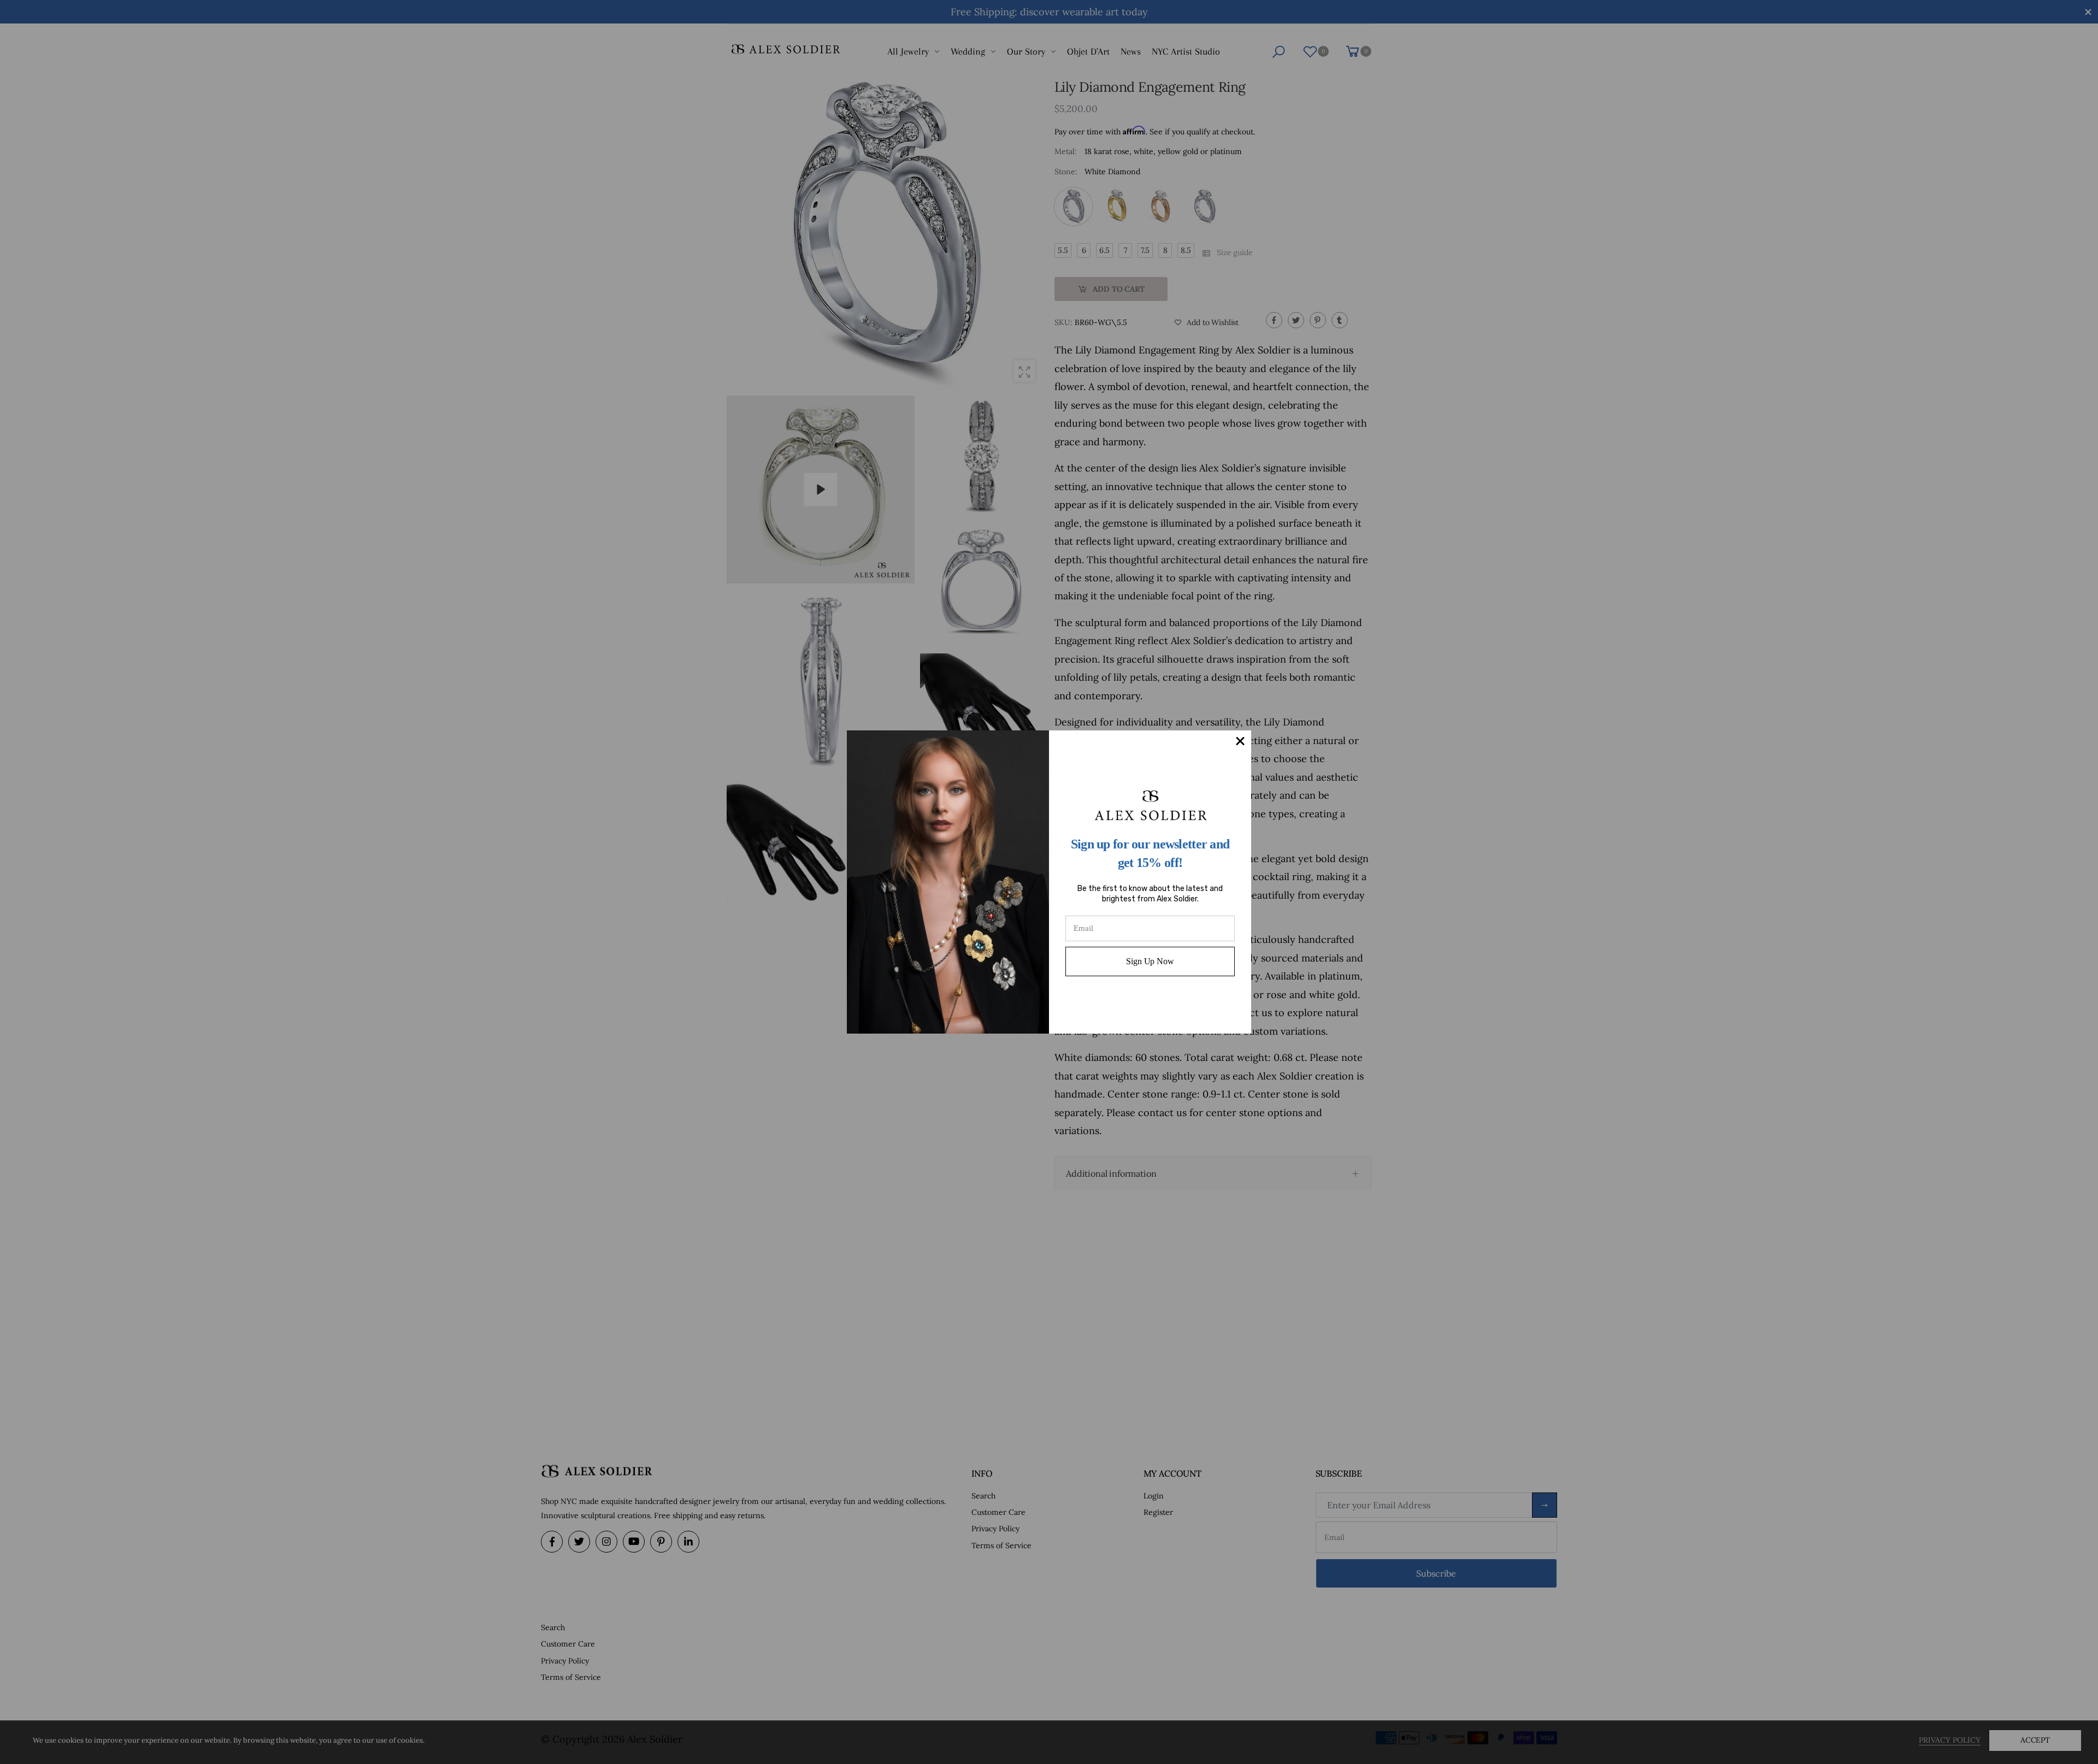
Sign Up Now (1150, 961)
